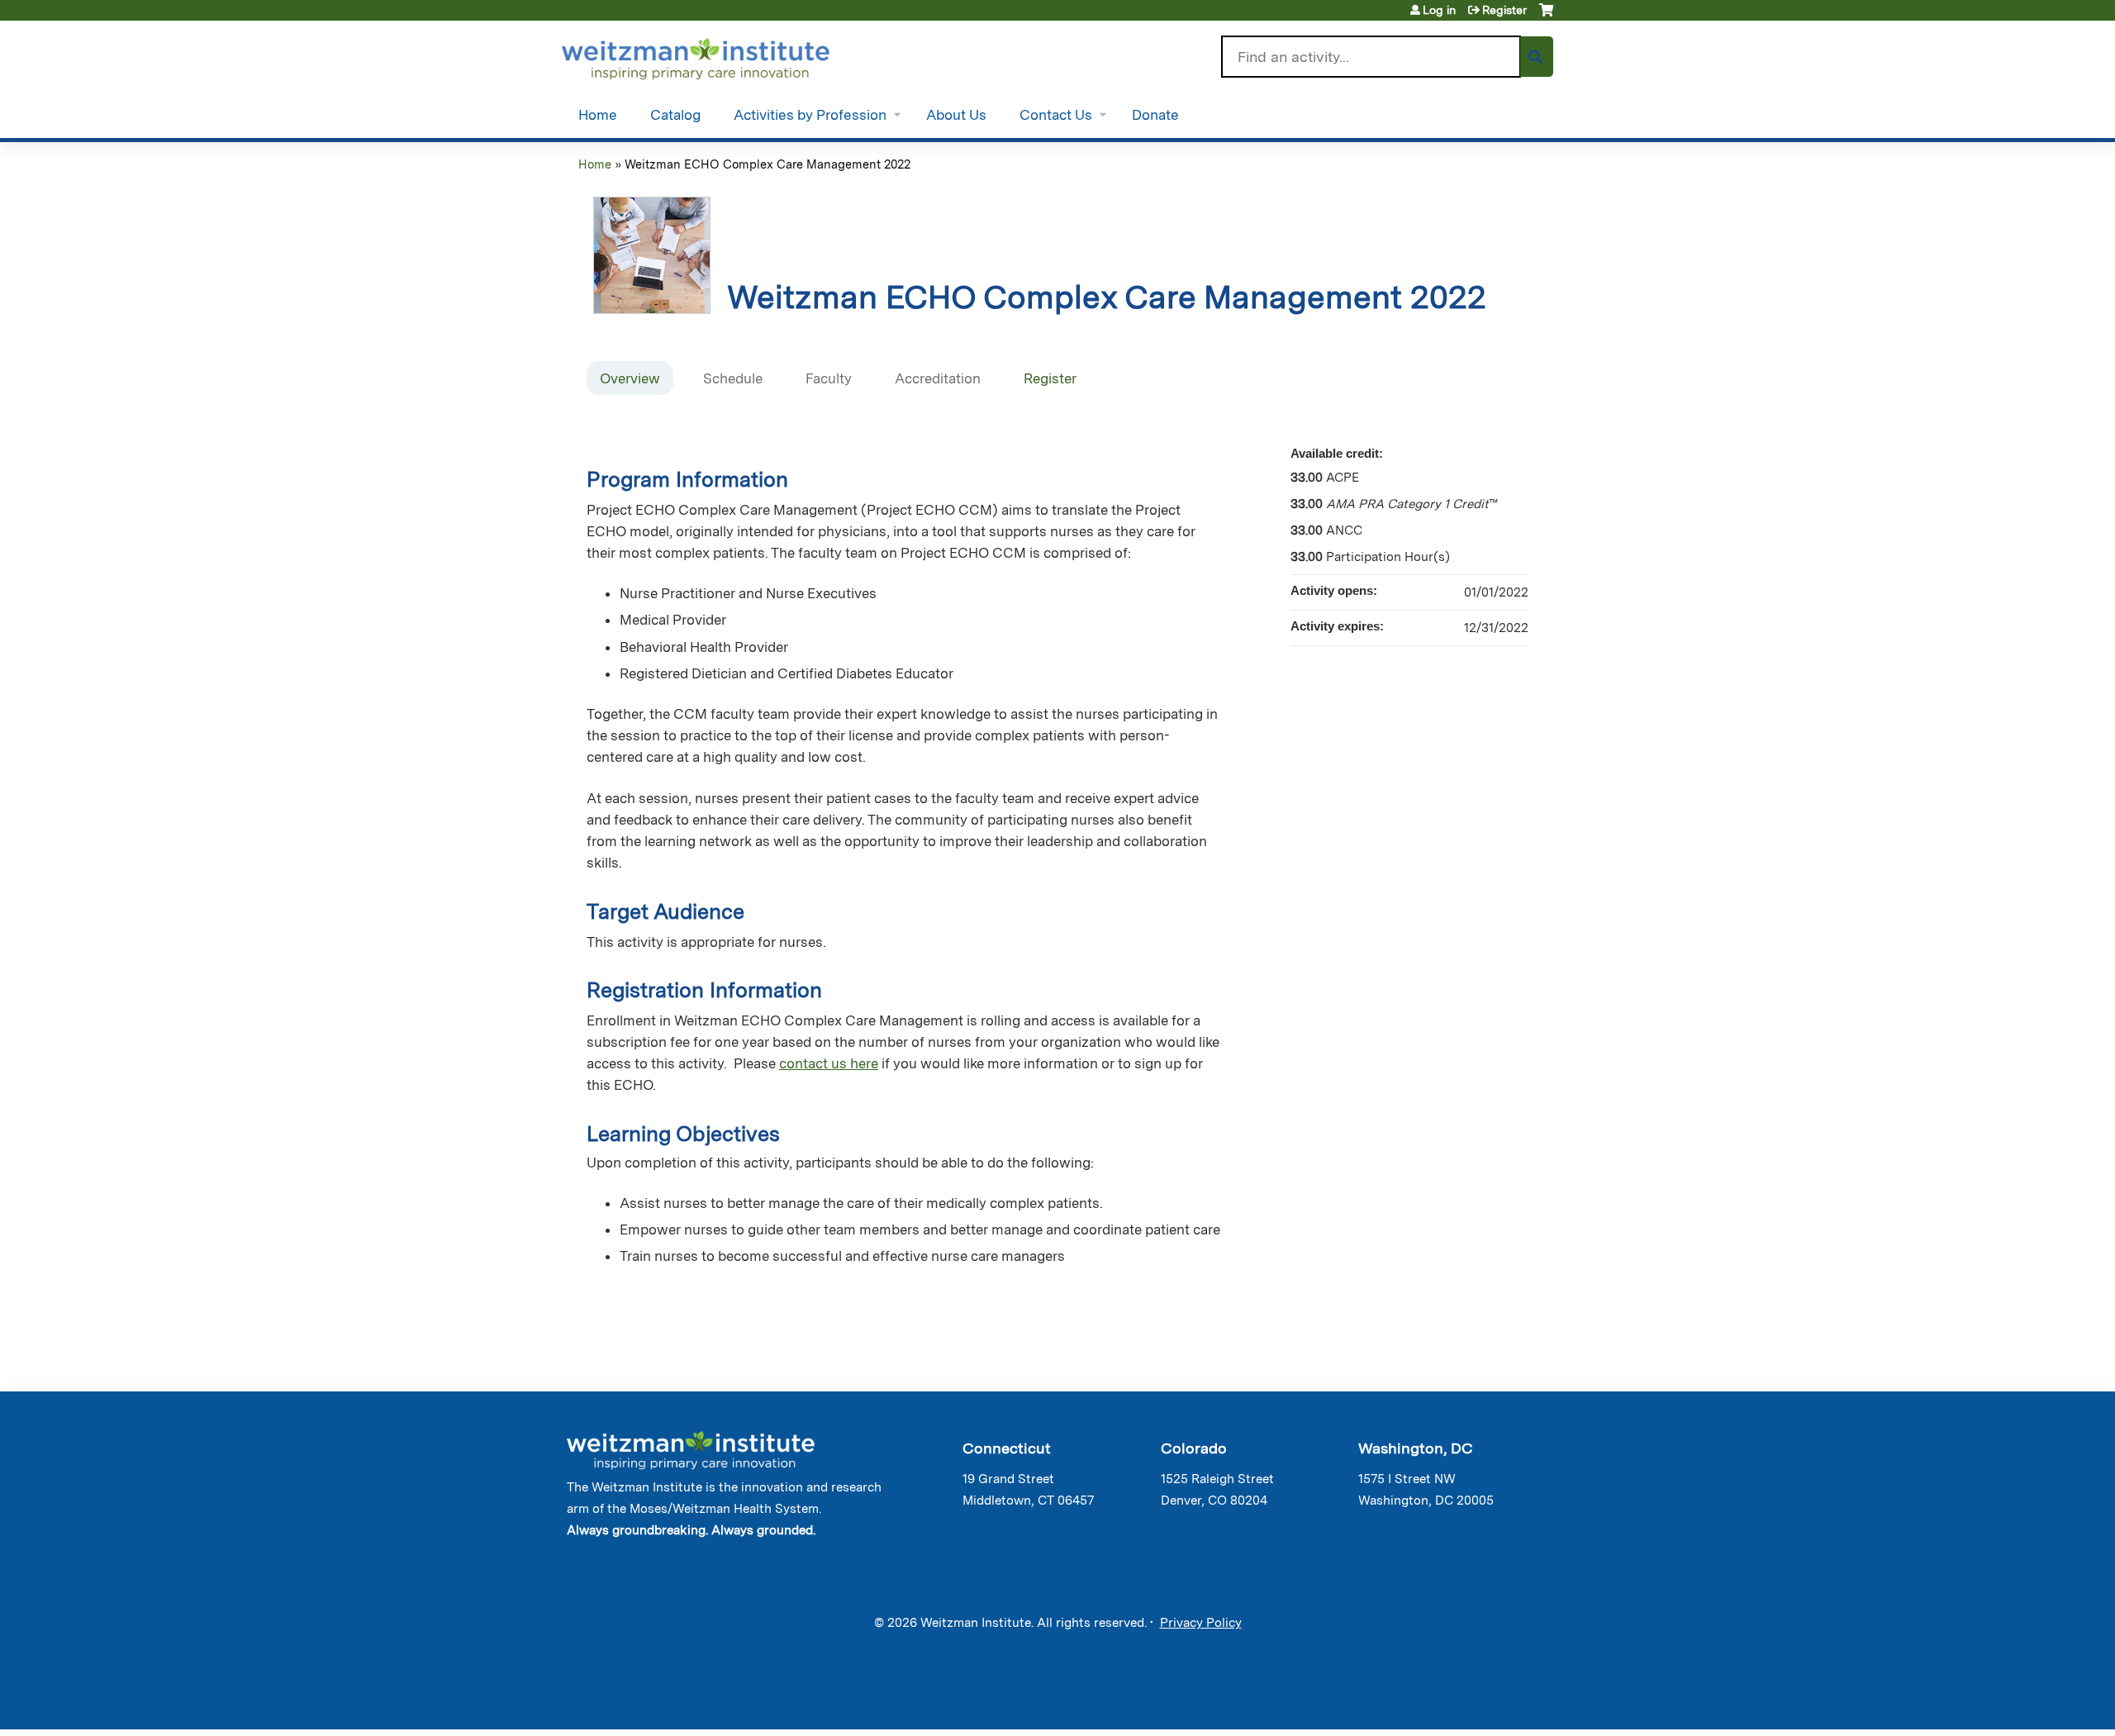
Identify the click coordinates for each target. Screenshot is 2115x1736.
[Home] (719, 55)
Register (1504, 10)
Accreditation (938, 378)
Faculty (829, 378)
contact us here (829, 1063)
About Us (956, 115)
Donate (1155, 115)
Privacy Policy (1201, 1623)
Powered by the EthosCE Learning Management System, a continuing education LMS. (1495, 1703)
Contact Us (1056, 115)
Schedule (733, 378)
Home (598, 115)
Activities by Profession (810, 115)
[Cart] (1546, 16)
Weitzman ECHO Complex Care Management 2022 (768, 164)
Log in (1439, 10)
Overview (630, 378)
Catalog (675, 115)
